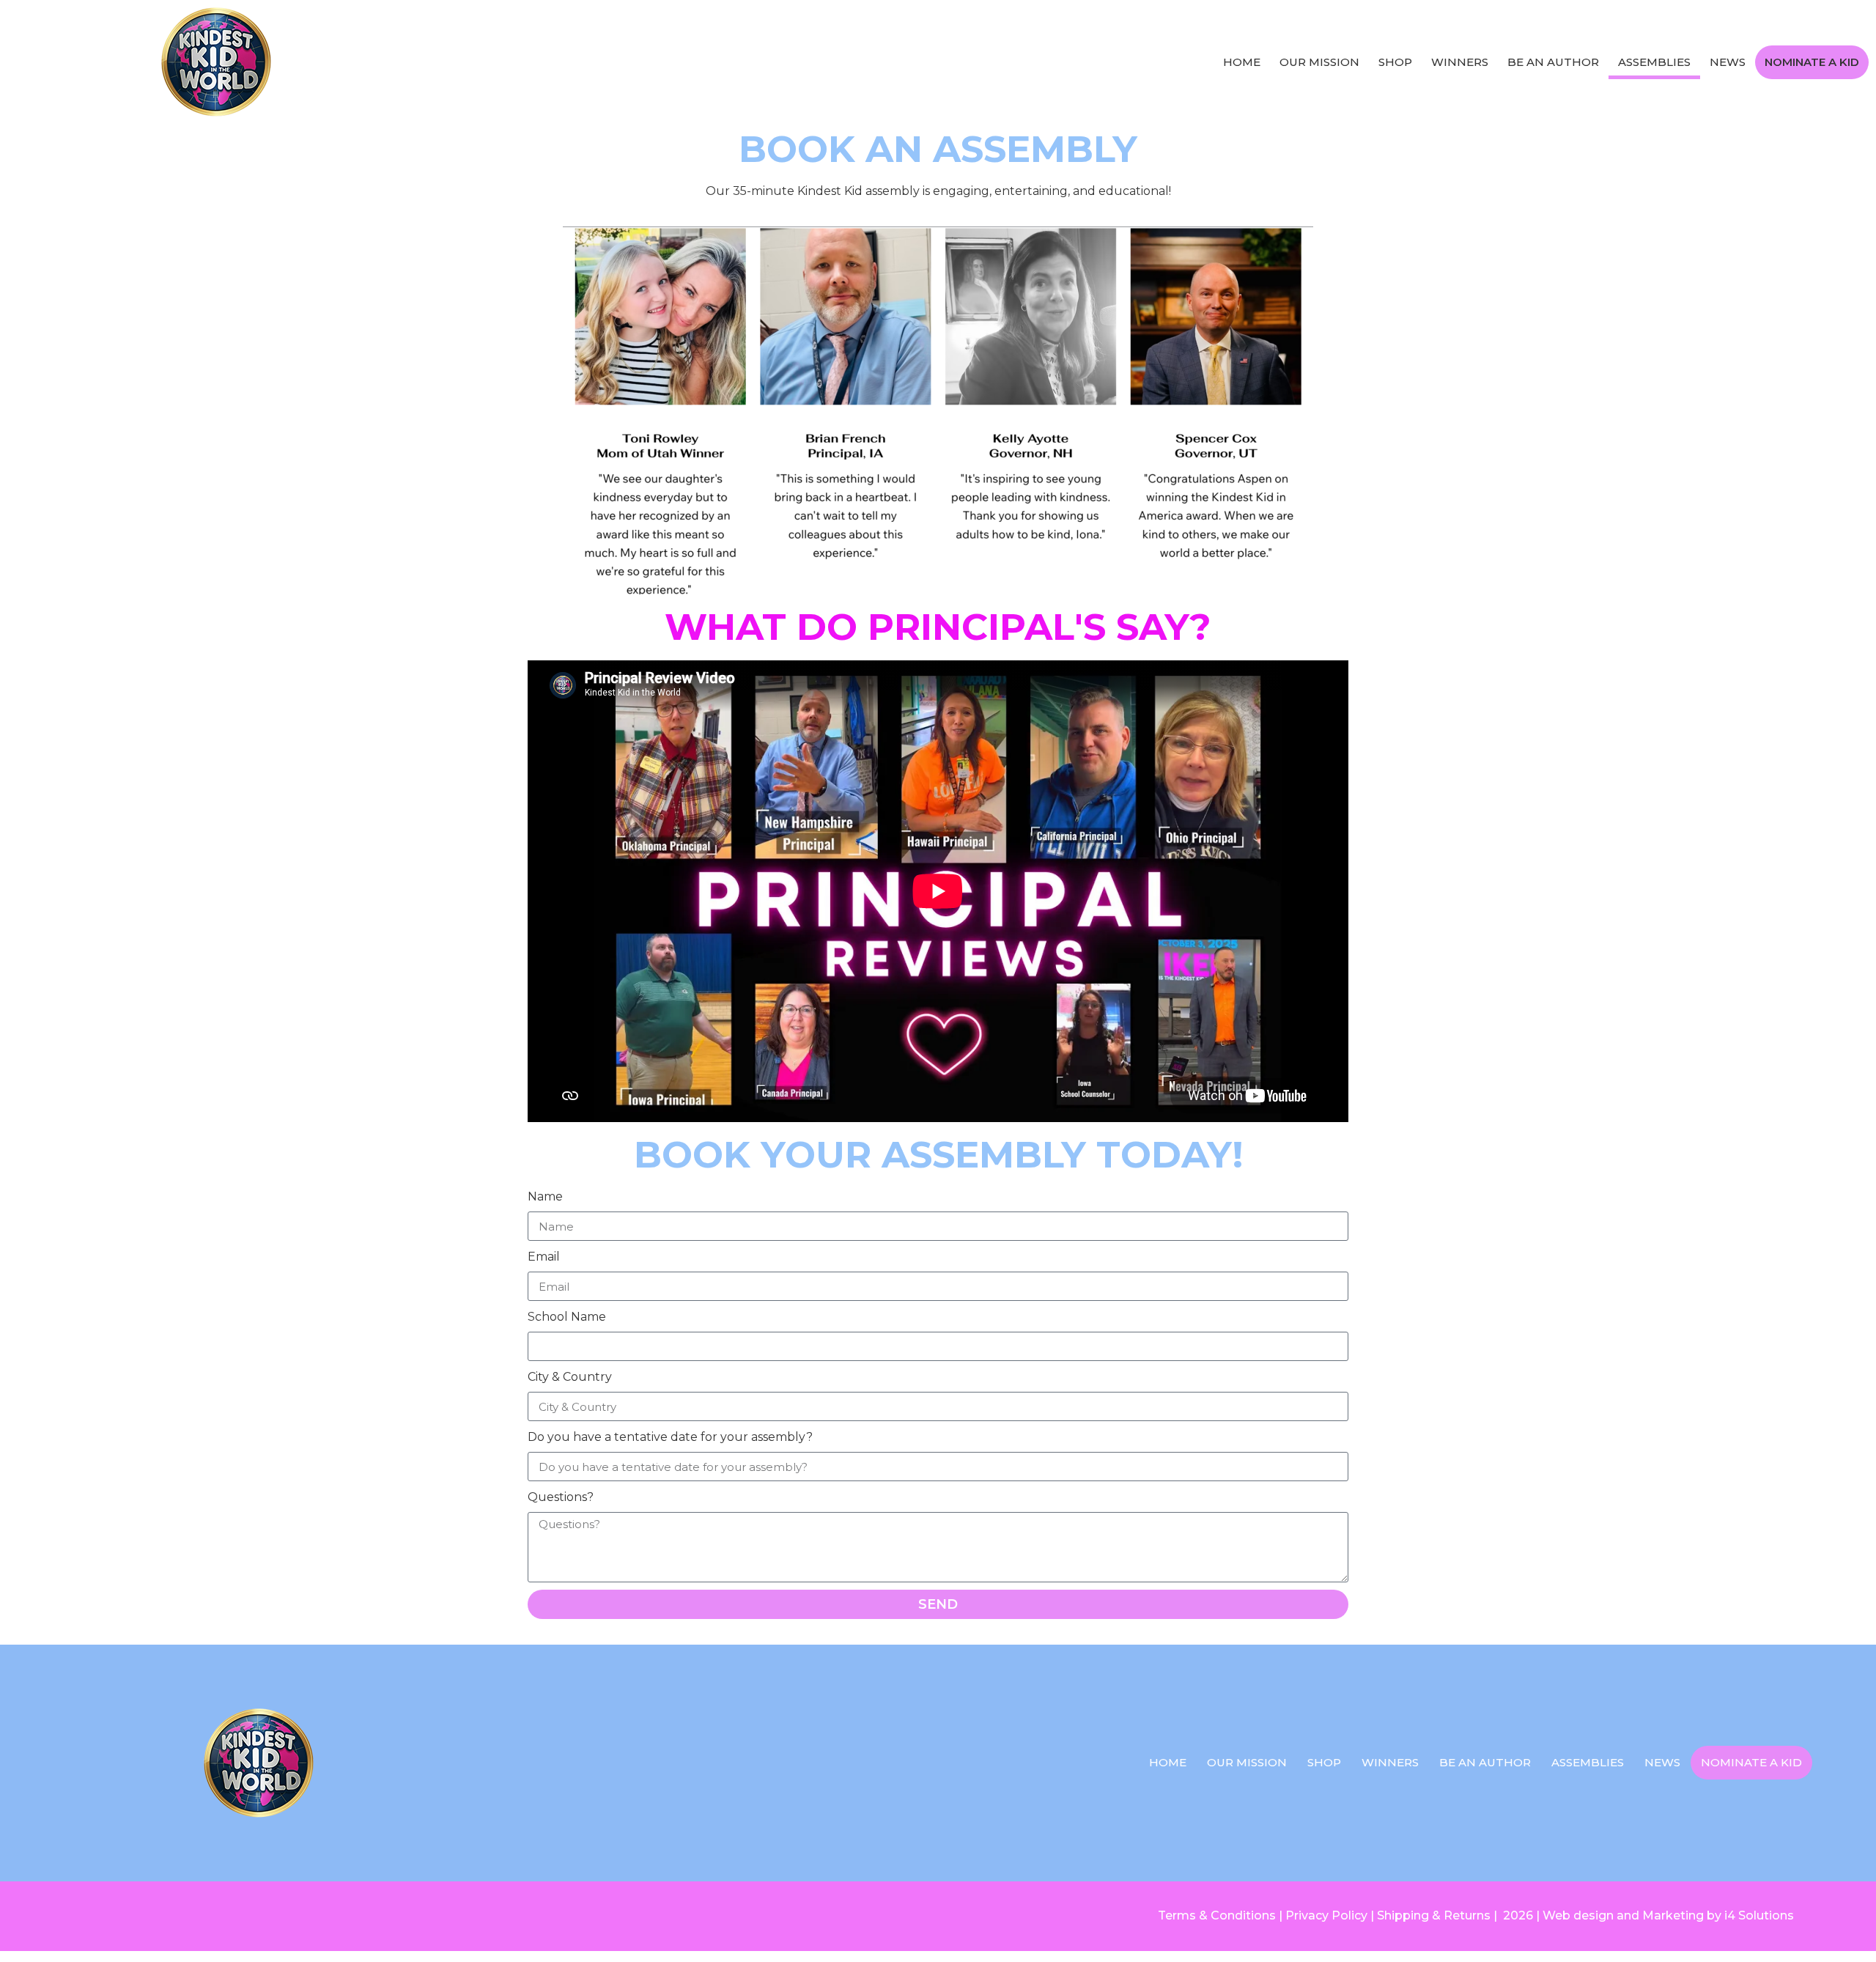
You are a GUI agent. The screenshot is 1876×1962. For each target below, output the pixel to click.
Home (1242, 62)
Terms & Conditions (1217, 1915)
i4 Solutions (1759, 1915)
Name (545, 1196)
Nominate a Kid (1812, 62)
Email (544, 1257)
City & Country (570, 1377)
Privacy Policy (1326, 1915)
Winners (1460, 62)
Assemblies (1654, 62)
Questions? (561, 1497)
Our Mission (1319, 62)
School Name (567, 1317)
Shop (1395, 62)
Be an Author (1553, 62)
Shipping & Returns (1434, 1915)
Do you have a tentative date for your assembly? (670, 1437)
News (1728, 62)
